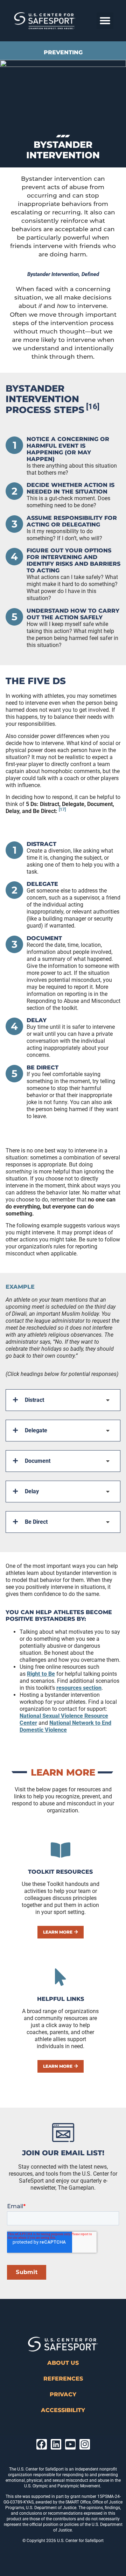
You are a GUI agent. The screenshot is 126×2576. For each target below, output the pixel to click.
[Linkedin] (56, 2444)
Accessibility (63, 2410)
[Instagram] (85, 2444)
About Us (63, 2363)
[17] (62, 810)
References (63, 2379)
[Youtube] (70, 2444)
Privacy (63, 2394)
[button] (105, 21)
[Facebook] (42, 2444)
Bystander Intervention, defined (63, 274)
